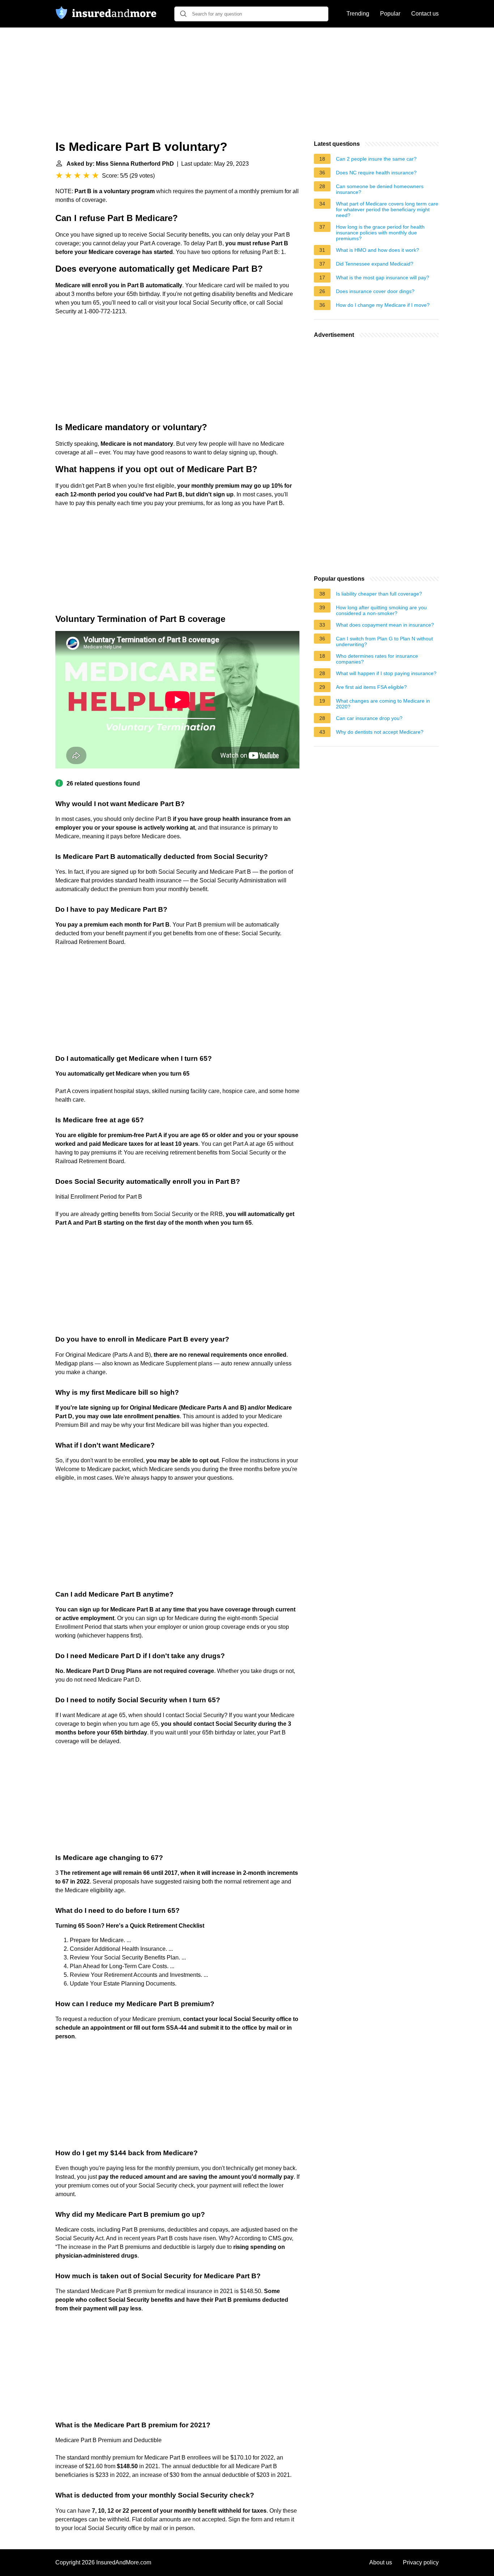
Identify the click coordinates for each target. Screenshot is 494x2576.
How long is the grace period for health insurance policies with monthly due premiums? (380, 233)
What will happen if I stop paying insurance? (386, 673)
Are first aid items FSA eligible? (371, 687)
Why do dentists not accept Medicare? (380, 732)
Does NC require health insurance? (376, 173)
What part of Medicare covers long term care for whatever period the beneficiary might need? (387, 209)
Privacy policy (421, 2562)
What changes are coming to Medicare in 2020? (383, 704)
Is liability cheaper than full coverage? (379, 594)
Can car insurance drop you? (369, 718)
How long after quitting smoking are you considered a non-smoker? (381, 610)
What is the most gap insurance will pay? (383, 277)
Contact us (425, 14)
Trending (358, 14)
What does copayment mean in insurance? (385, 625)
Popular (390, 14)
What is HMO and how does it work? (378, 250)
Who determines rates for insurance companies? (377, 659)
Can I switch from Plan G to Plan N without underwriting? (384, 641)
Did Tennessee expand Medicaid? (375, 264)
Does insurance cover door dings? (375, 291)
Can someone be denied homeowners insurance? (380, 189)
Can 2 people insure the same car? (376, 159)
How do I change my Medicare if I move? (383, 305)
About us (381, 2562)
